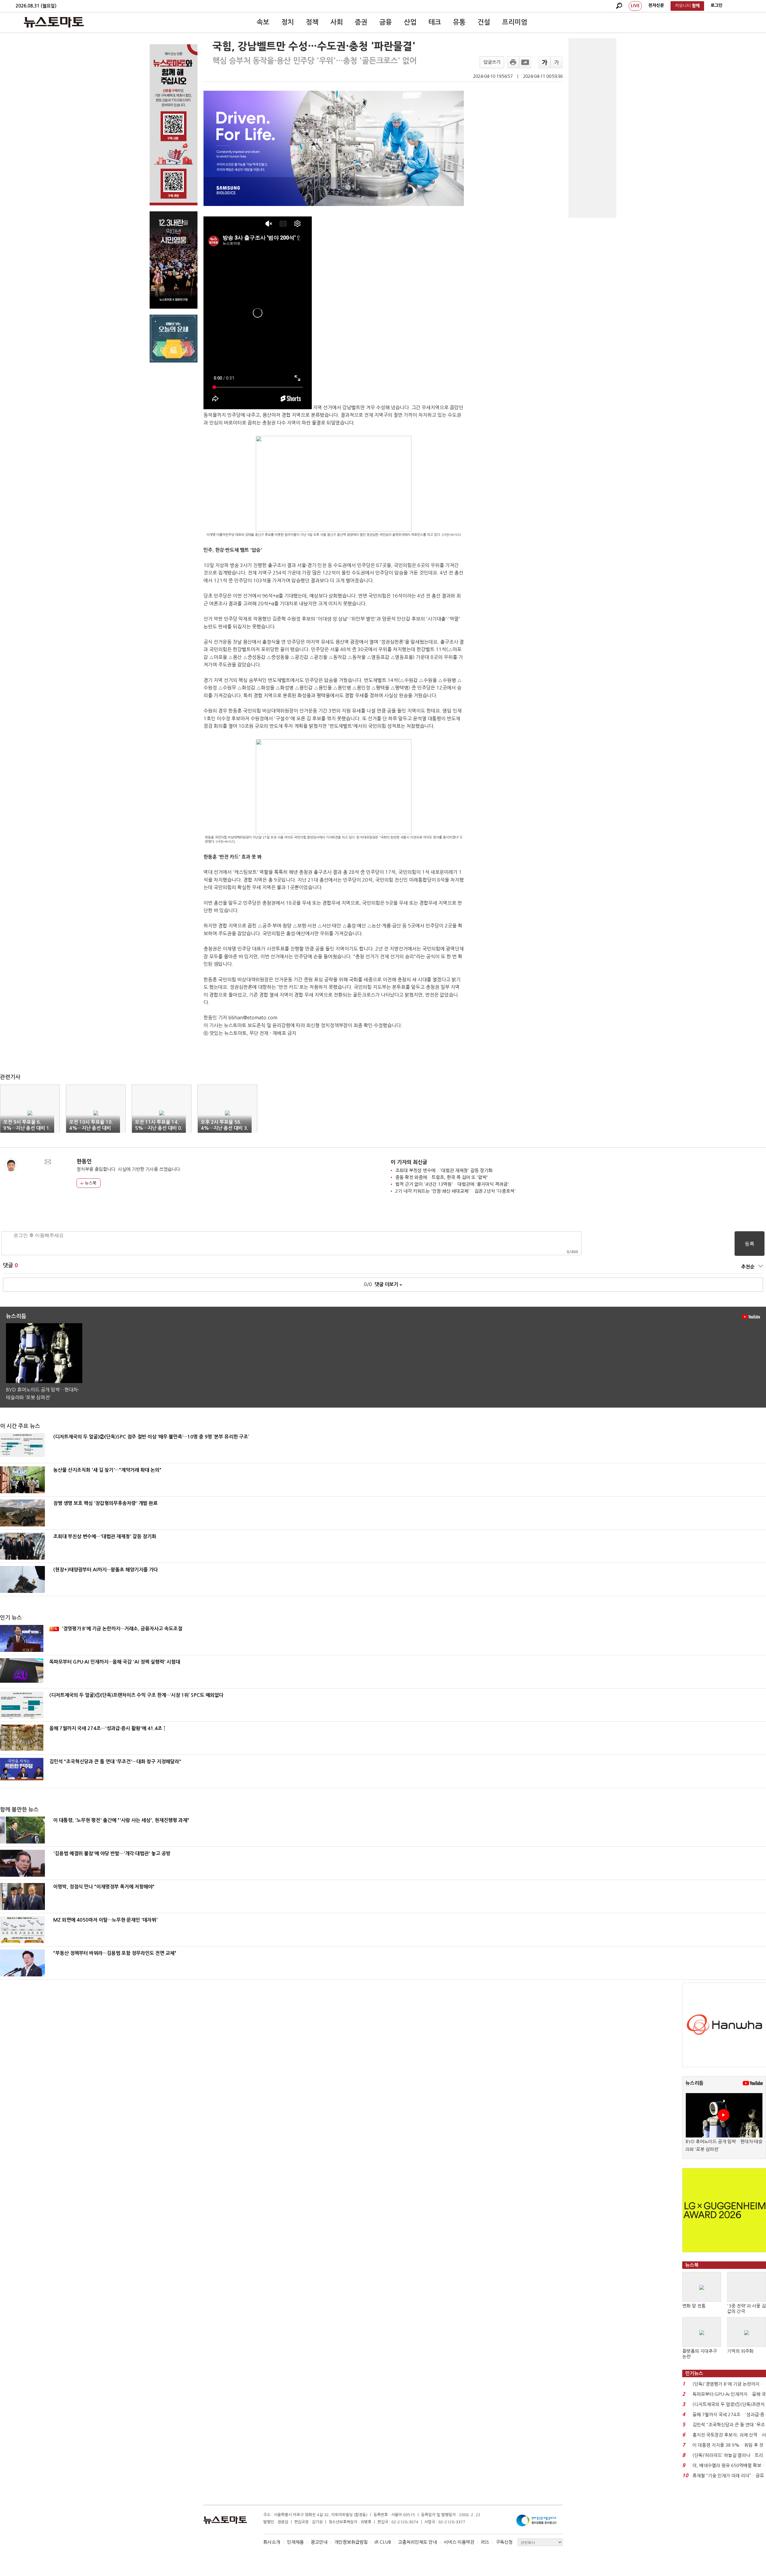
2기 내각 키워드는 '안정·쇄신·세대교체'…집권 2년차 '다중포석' (456, 1191)
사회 (337, 22)
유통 (459, 22)
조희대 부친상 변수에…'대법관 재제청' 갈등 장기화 (444, 1170)
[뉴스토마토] (54, 22)
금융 (386, 22)
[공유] (525, 62)
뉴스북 (90, 1183)
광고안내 (319, 2542)
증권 (361, 22)
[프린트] (513, 62)
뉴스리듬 (694, 2083)
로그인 (716, 5)
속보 (263, 22)
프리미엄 (515, 22)
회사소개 (272, 2542)
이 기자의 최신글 (409, 1162)
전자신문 (656, 5)
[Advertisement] (592, 128)
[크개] (545, 62)
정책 (312, 22)
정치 (288, 22)
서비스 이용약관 (459, 2542)
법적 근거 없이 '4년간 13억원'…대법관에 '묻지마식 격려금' (452, 1184)
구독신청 (504, 2542)
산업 (410, 22)
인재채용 (295, 2542)
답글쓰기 (492, 62)
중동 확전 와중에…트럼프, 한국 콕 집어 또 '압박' (442, 1177)
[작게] (557, 62)
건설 (484, 22)
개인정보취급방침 (351, 2542)
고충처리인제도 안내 (417, 2542)
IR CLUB (383, 2542)
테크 (435, 22)
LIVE (635, 6)
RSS (485, 2542)
